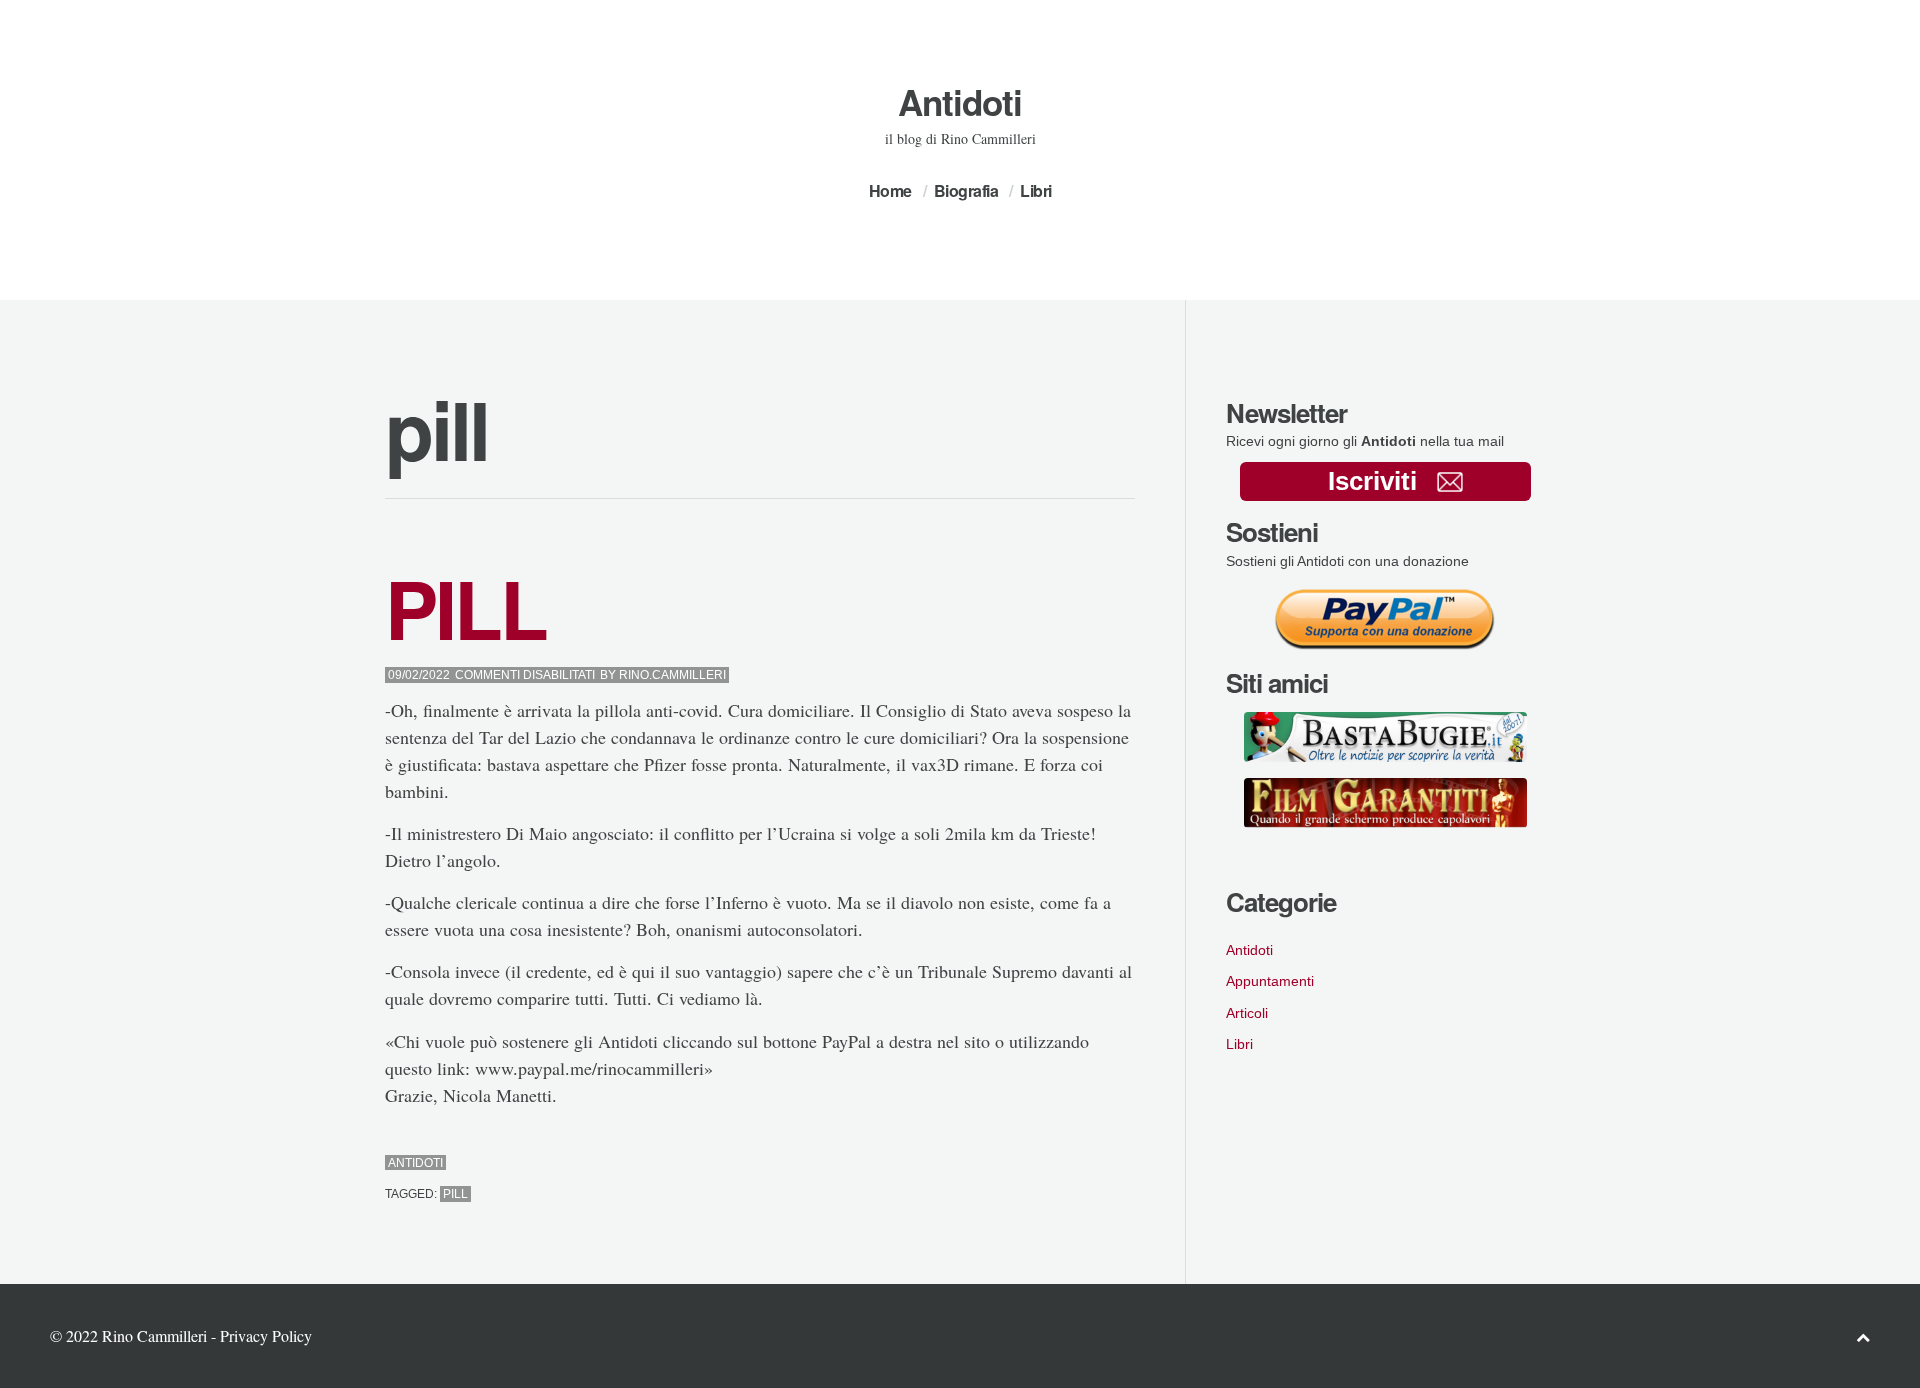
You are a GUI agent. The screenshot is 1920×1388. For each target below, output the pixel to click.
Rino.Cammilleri (672, 675)
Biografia (966, 190)
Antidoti (960, 102)
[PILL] (1075, 1163)
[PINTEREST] (1093, 1163)
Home (890, 190)
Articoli (1247, 1013)
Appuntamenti (1270, 981)
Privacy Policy (266, 1335)
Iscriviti (1372, 481)
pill (455, 1194)
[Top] (1863, 1336)
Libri (1036, 190)
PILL (465, 607)
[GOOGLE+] (1129, 1163)
